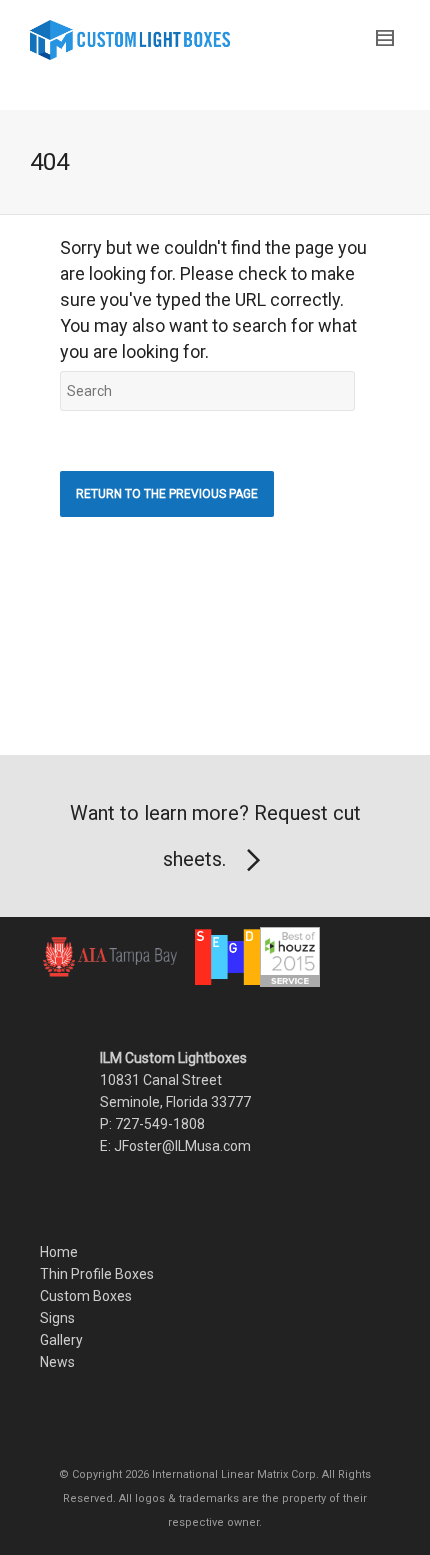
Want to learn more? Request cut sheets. (215, 836)
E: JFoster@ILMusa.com (175, 1146)
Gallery (61, 1340)
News (57, 1362)
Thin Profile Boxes (97, 1274)
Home (59, 1252)
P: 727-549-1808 (152, 1124)
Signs (57, 1318)
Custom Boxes (86, 1296)
